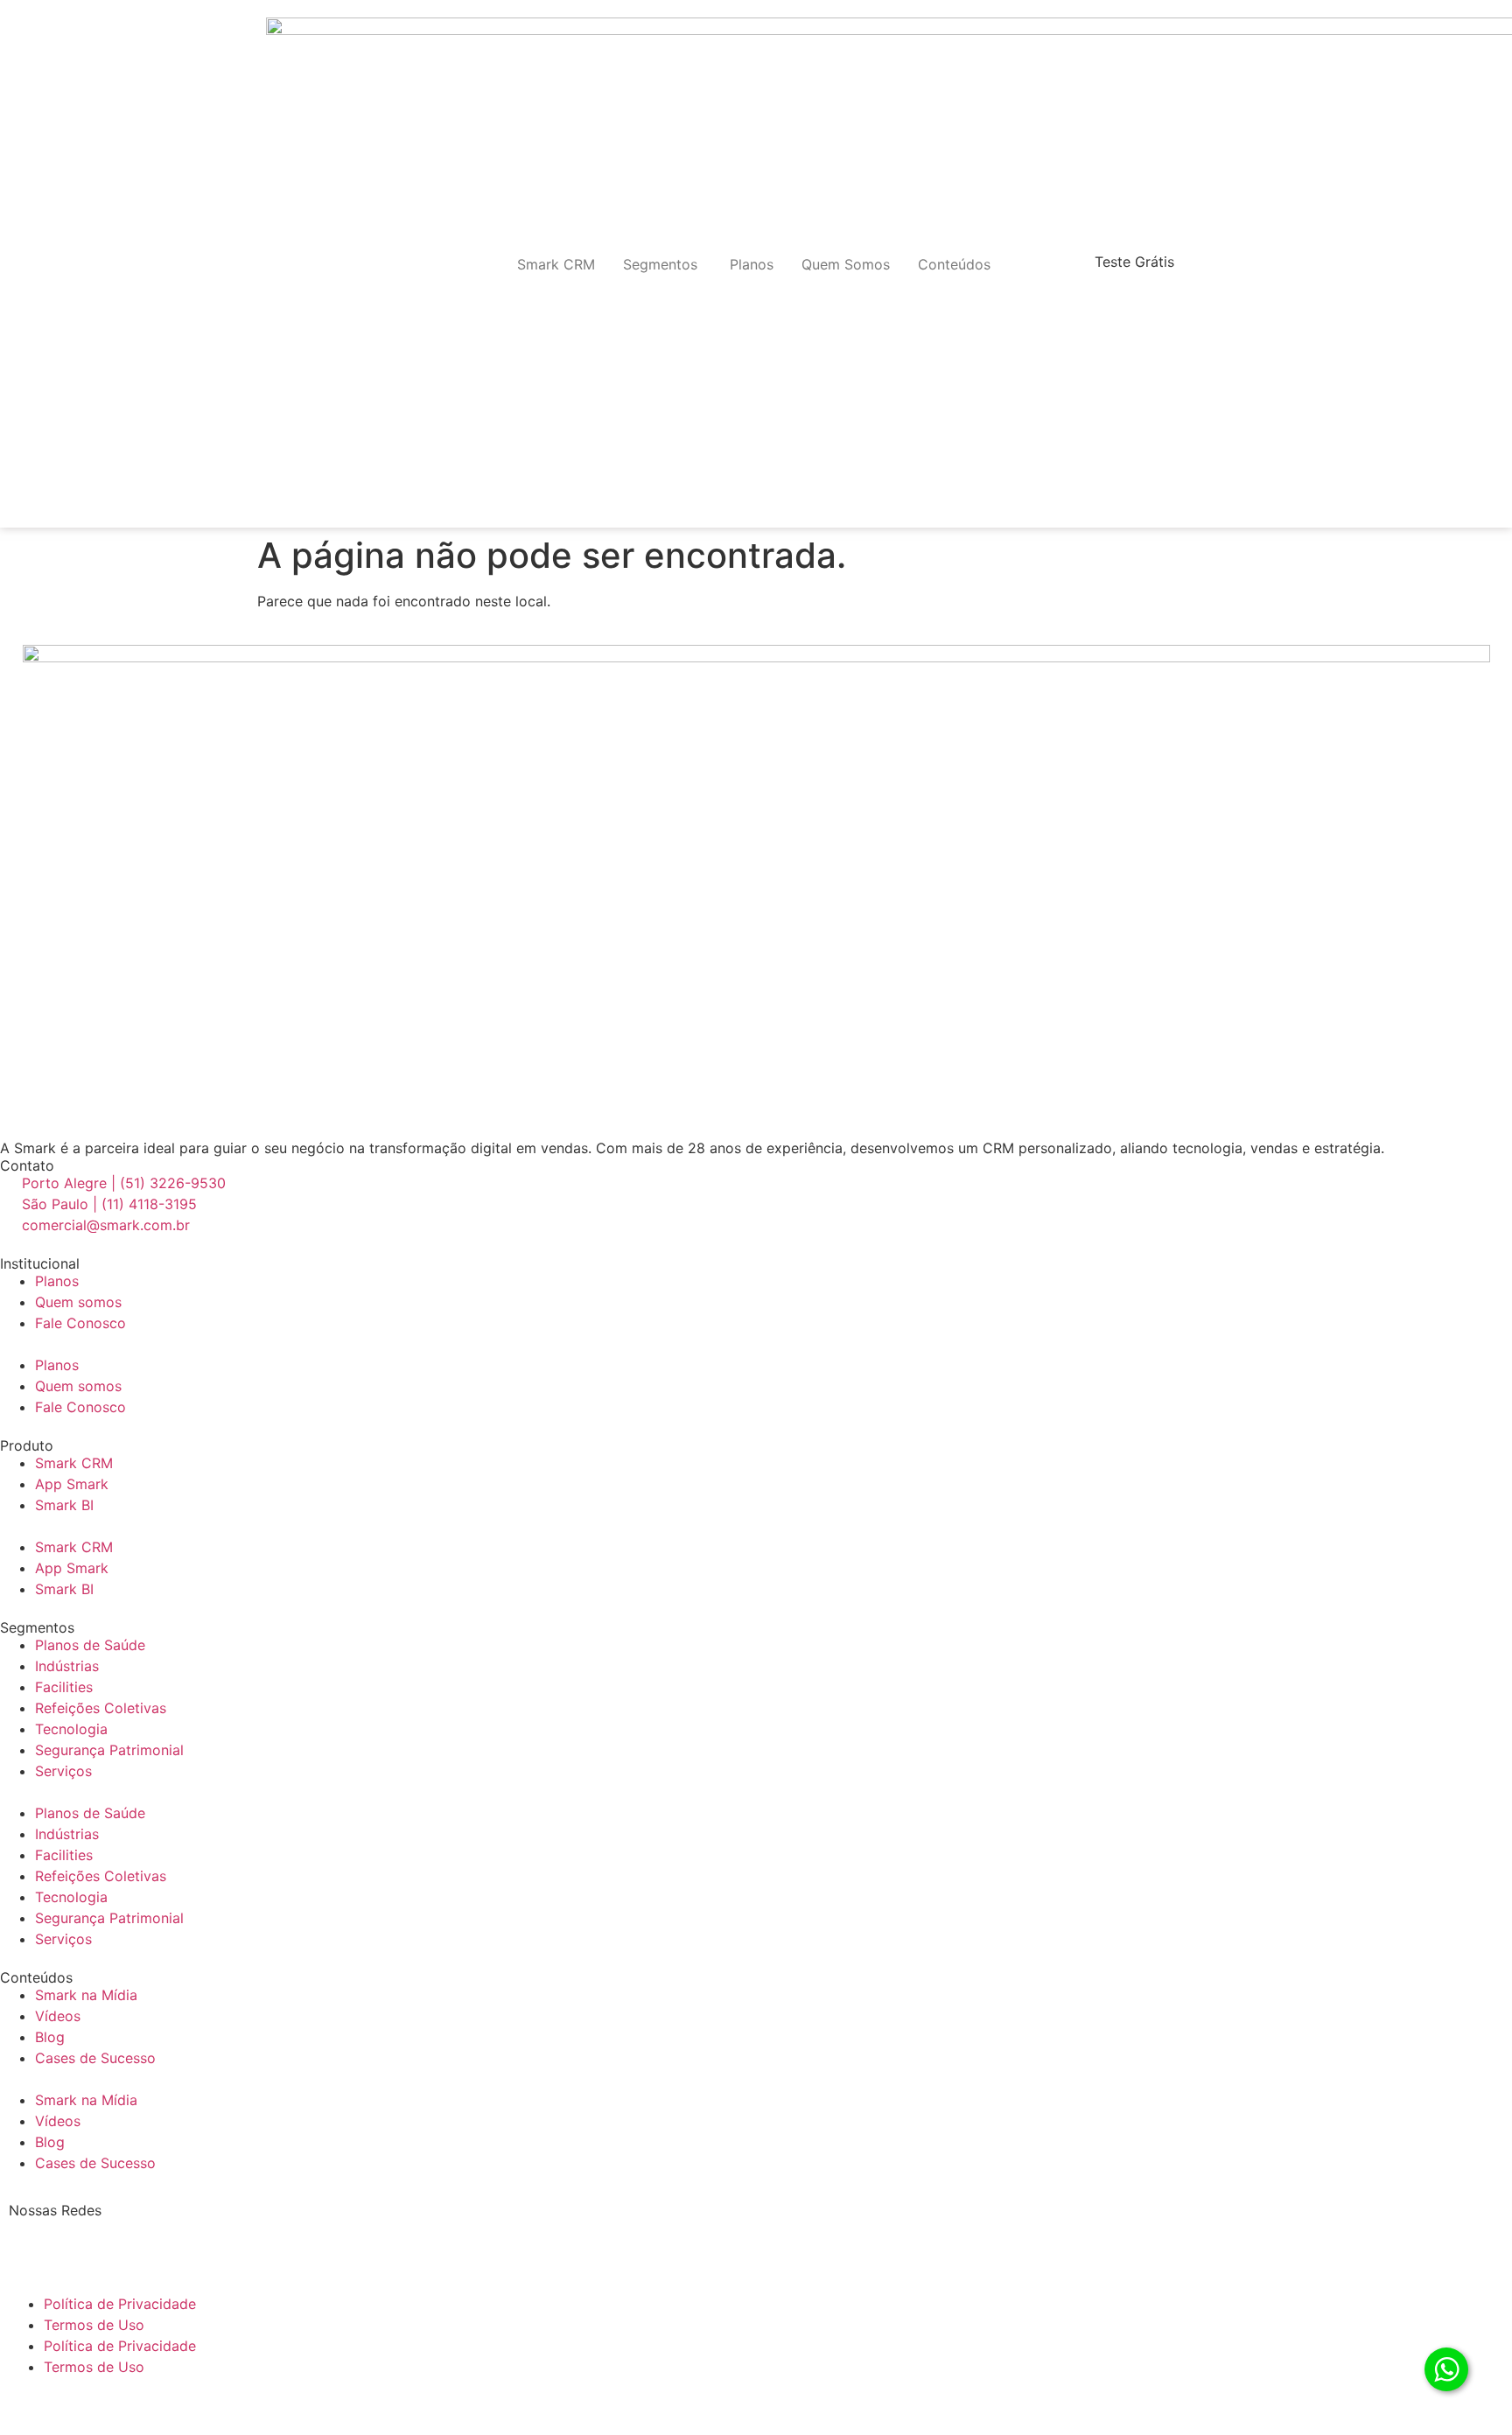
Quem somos (78, 1302)
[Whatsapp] (223, 2239)
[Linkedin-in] (31, 2239)
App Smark (72, 1484)
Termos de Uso (94, 2325)
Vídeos (58, 2016)
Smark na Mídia (86, 1995)
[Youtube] (175, 2239)
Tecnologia (71, 1729)
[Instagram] (79, 2239)
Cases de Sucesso (95, 2058)
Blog (50, 2037)
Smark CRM (74, 1463)
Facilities (64, 1687)
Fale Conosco (80, 1323)
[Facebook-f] (127, 2239)
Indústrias (67, 1666)
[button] (756, 1344)
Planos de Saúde (90, 1645)
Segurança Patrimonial (109, 1750)
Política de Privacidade (120, 2304)
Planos (57, 1281)
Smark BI (64, 1505)
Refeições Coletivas (101, 1708)
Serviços (63, 1771)
